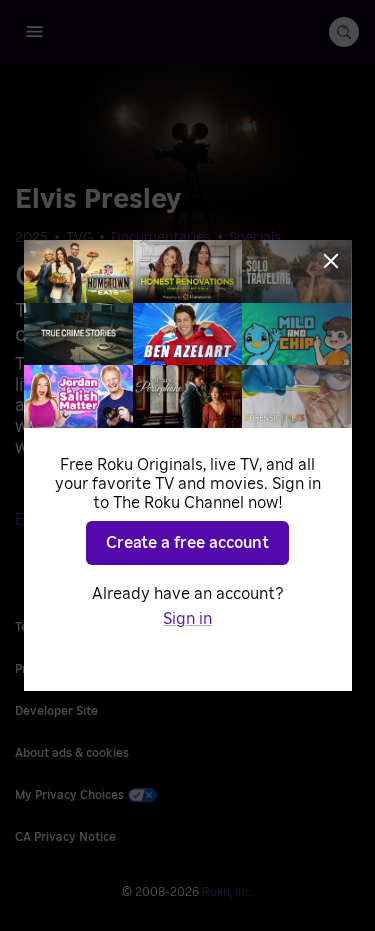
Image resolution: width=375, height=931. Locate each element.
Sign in (187, 619)
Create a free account (187, 543)
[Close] (331, 261)
